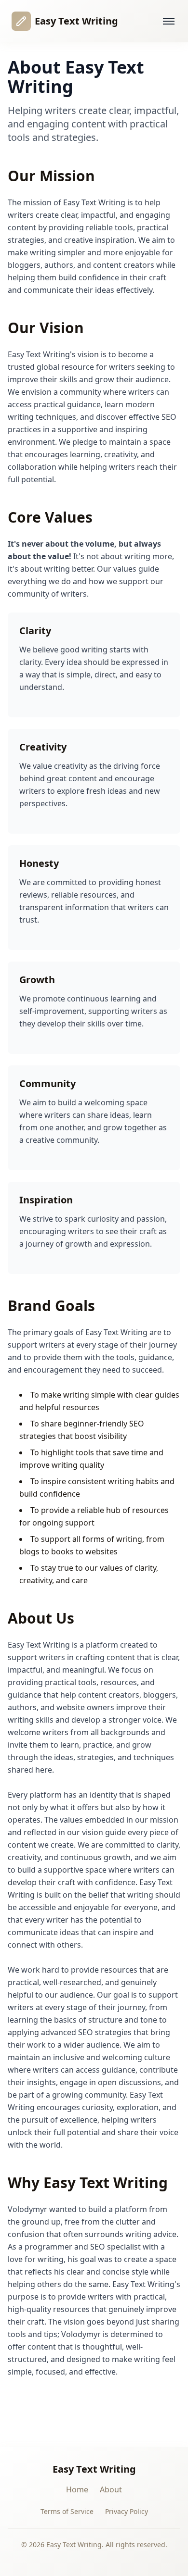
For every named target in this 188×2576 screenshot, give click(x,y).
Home (77, 2489)
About (111, 2489)
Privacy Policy (127, 2511)
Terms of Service (67, 2511)
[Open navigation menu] (169, 21)
